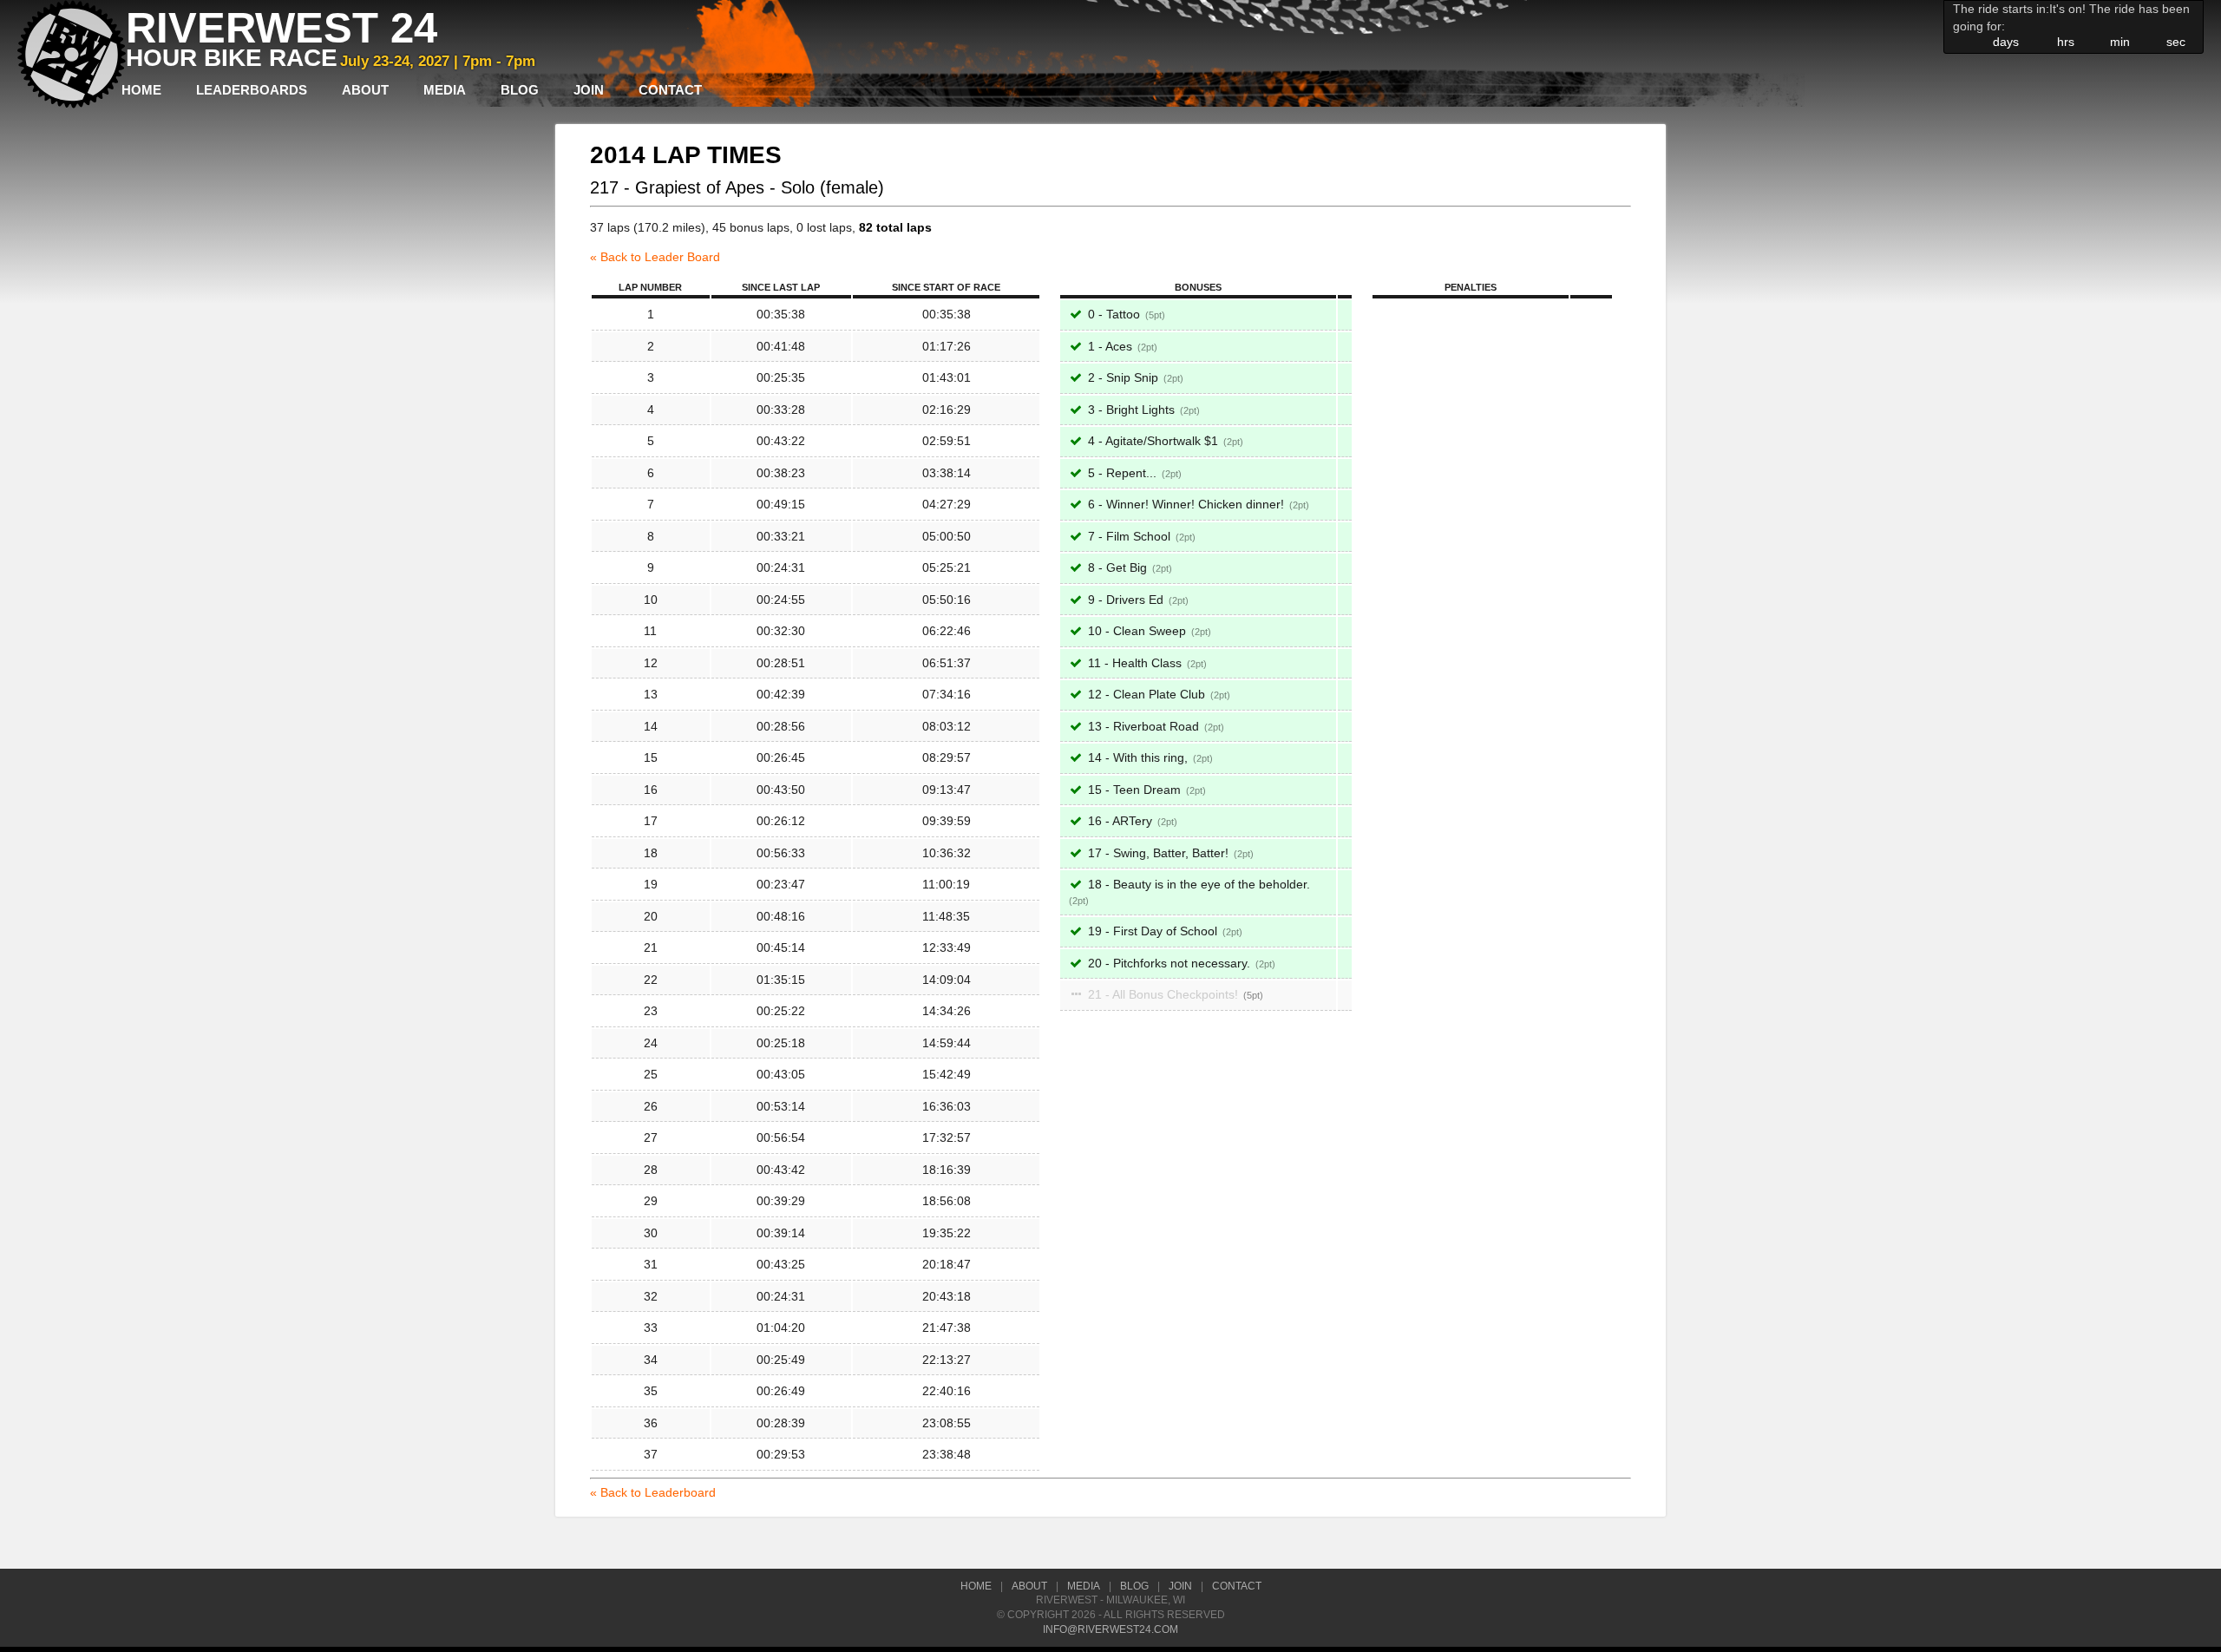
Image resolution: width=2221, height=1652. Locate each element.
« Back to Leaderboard (653, 1492)
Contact (670, 90)
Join (589, 90)
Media (445, 90)
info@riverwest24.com (1110, 1629)
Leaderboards (252, 90)
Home (141, 90)
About (365, 90)
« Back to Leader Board (655, 257)
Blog (520, 90)
